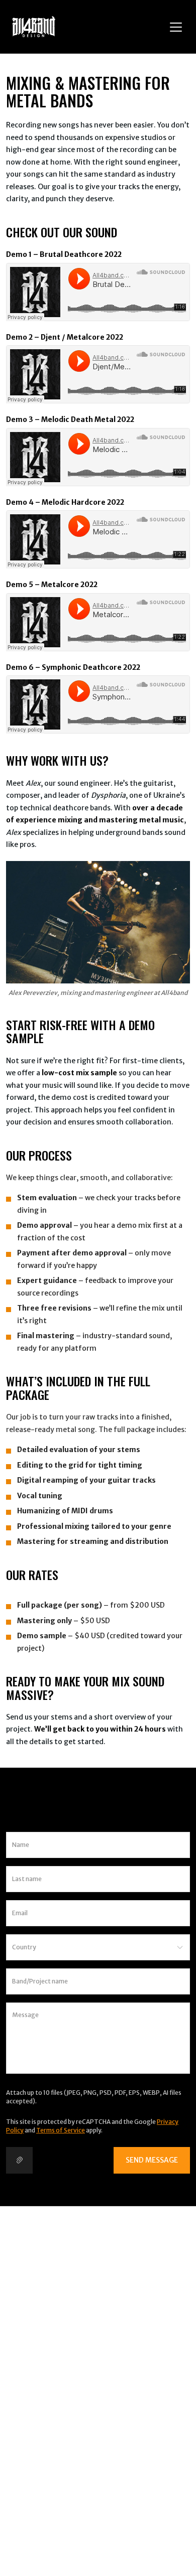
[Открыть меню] (176, 27)
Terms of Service (61, 2130)
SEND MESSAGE (152, 2160)
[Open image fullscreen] (98, 922)
